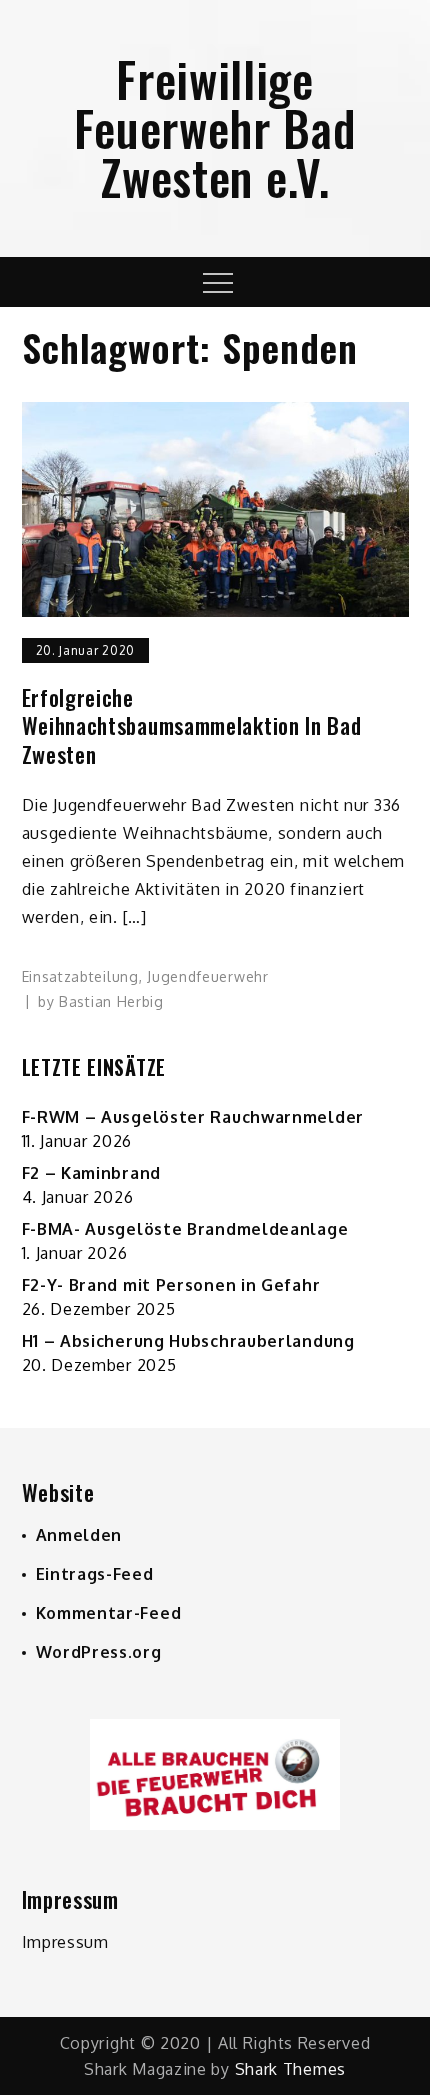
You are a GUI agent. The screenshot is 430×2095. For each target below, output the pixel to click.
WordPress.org (99, 1652)
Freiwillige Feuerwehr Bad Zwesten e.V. (214, 127)
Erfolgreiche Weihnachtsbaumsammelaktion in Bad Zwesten (192, 726)
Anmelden (79, 1535)
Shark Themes (290, 2069)
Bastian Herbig (111, 1001)
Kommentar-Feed (109, 1613)
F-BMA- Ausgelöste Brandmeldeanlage (185, 1229)
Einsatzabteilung (80, 976)
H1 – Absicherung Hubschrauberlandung (188, 1341)
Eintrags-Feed (95, 1574)
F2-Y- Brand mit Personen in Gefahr (171, 1285)
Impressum (65, 1942)
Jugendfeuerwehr (208, 976)
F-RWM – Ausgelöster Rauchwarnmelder (193, 1117)
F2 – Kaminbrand (92, 1173)
